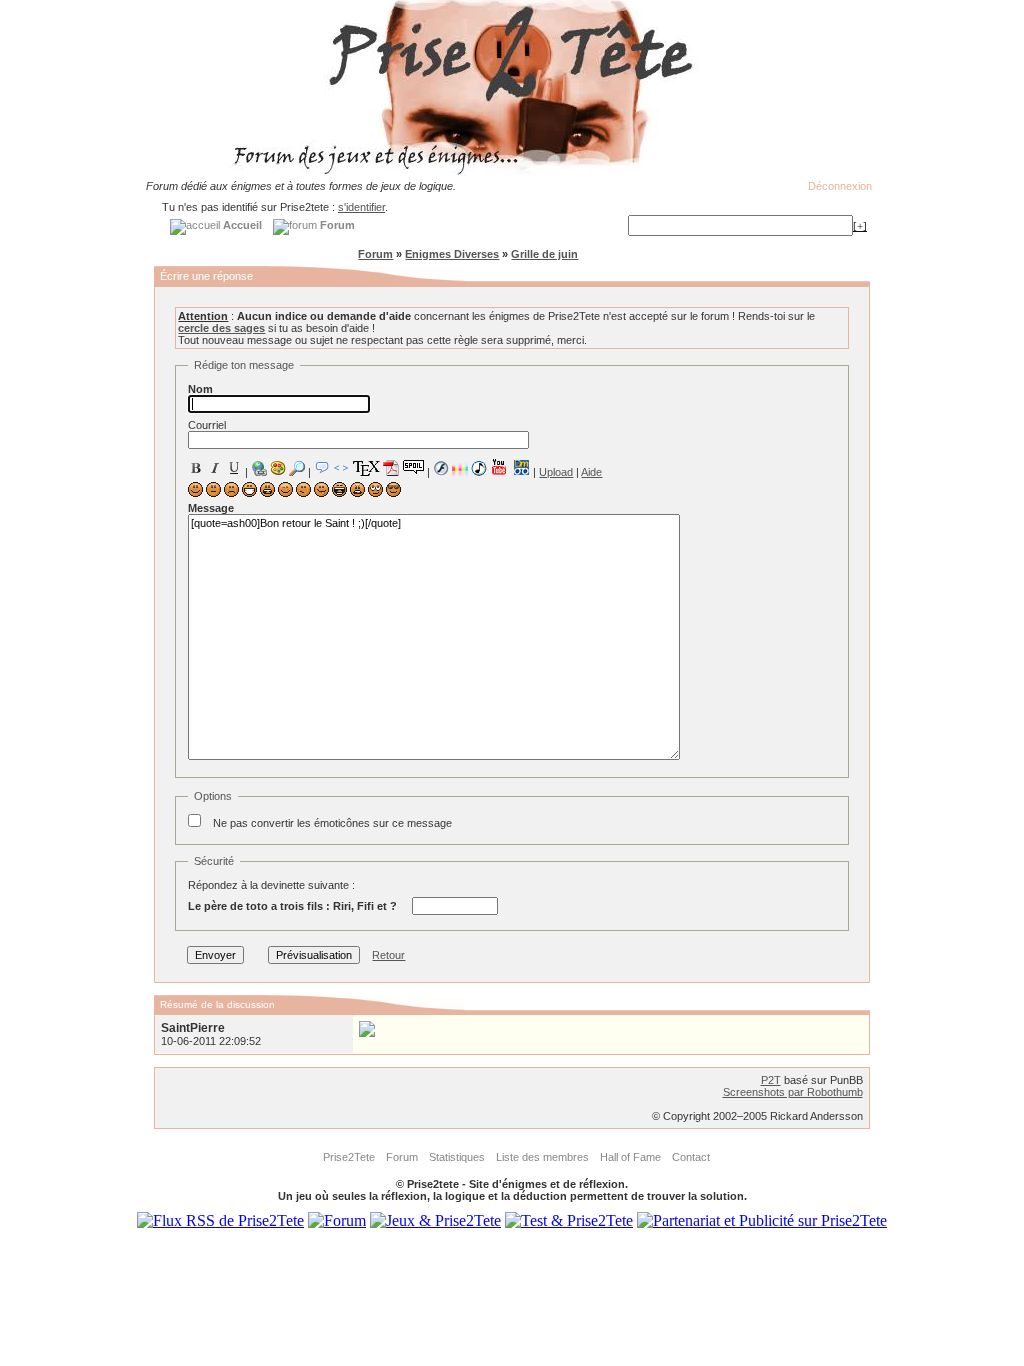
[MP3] (479, 468)
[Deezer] (460, 468)
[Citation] (322, 468)
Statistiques (457, 1157)
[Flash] (441, 468)
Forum (375, 254)
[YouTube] (499, 467)
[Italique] (215, 468)
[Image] (278, 468)
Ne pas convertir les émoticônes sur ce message (332, 823)
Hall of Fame (630, 1157)
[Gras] (196, 468)
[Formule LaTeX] (366, 468)
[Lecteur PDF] (391, 467)
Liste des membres (542, 1157)
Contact (691, 1157)
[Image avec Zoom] (297, 468)
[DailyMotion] (521, 467)
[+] (860, 226)
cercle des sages (221, 328)
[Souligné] (234, 468)
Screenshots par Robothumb (793, 1092)
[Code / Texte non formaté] (341, 468)
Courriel (207, 425)
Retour (388, 955)
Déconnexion (840, 186)
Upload (556, 472)
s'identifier (361, 207)
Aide (591, 472)
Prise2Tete (349, 1157)
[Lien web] (259, 468)
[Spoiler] (413, 466)
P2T (771, 1080)
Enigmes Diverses (452, 254)
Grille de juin (544, 254)
